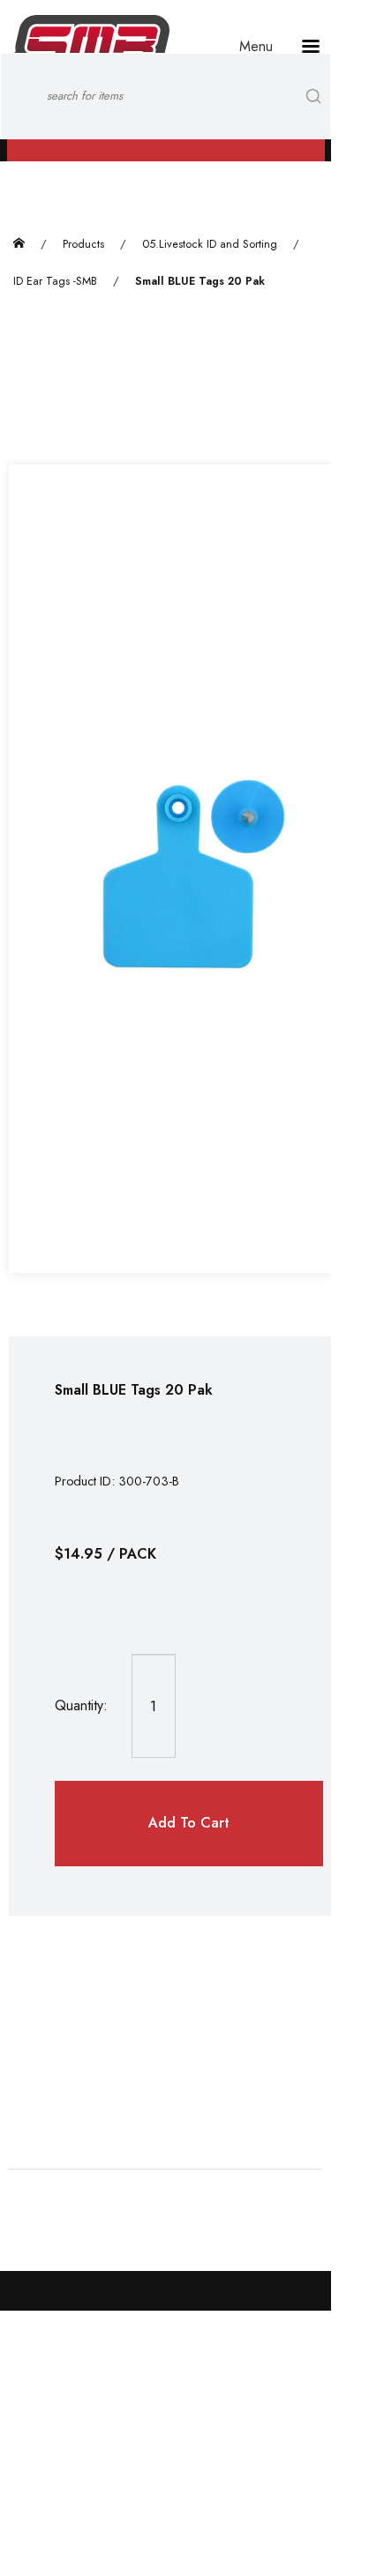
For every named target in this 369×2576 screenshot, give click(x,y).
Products (83, 244)
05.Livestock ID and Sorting (210, 244)
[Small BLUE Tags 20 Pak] (189, 869)
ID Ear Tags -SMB (55, 281)
